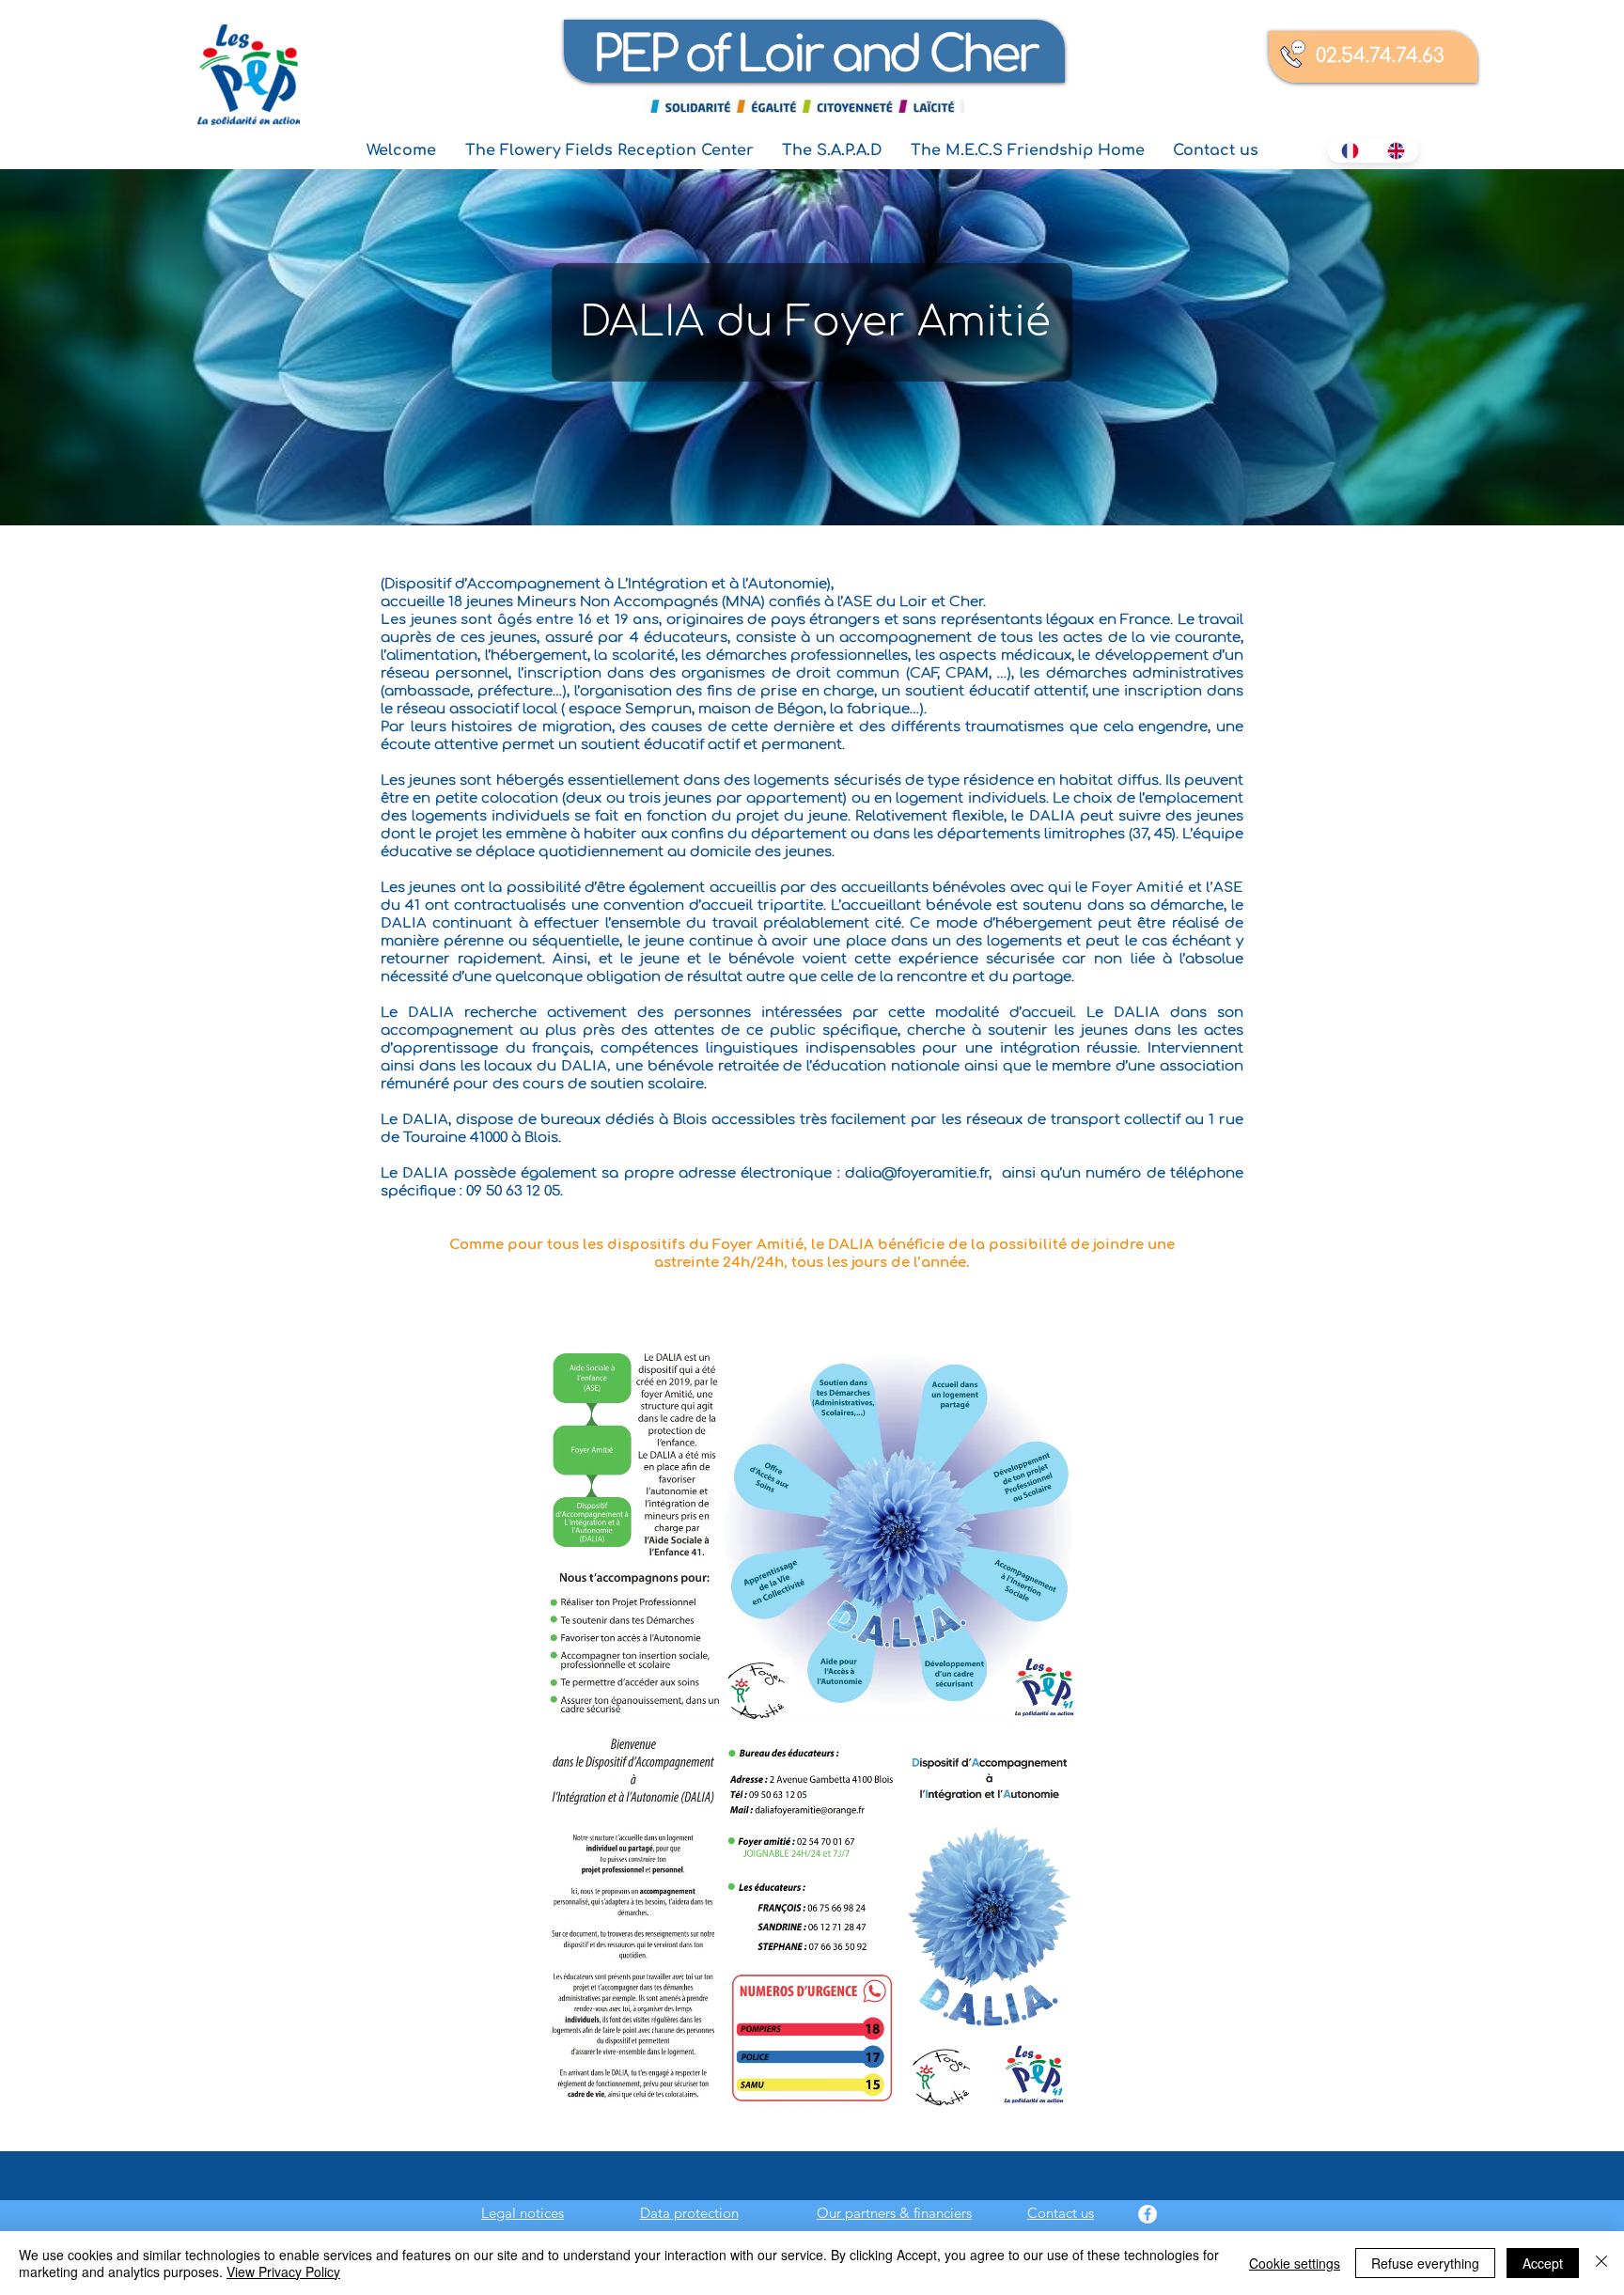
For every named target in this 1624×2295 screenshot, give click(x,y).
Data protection (689, 2213)
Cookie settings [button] (1295, 2263)
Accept (1543, 2263)
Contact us (1061, 2213)
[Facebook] (1148, 2214)
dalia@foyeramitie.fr (917, 1173)
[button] (609, 151)
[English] (1396, 150)
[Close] (1601, 2263)
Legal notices (523, 2213)
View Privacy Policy (283, 2272)
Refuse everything (1425, 2263)
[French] (1351, 150)
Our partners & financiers (894, 2213)
